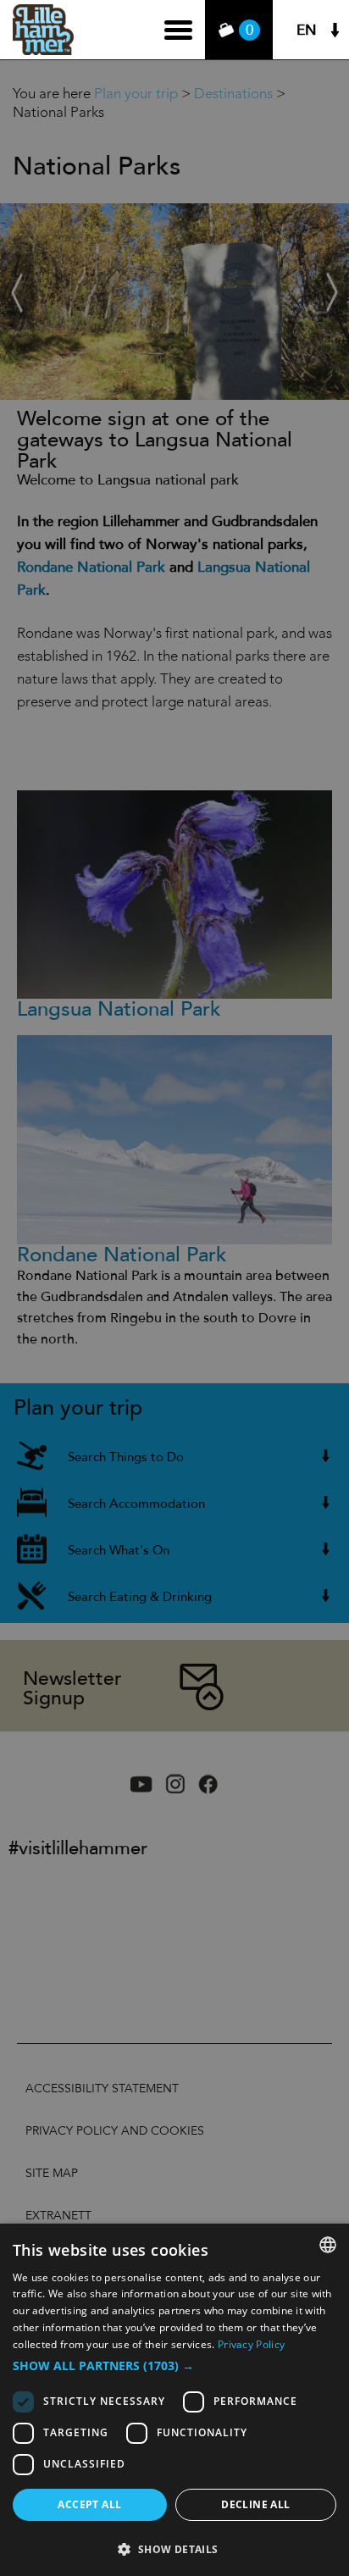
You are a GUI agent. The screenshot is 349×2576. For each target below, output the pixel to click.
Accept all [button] (89, 2504)
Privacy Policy (251, 2344)
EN (307, 30)
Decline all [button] (255, 2504)
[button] (174, 2366)
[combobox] (328, 2245)
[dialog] (174, 2400)
